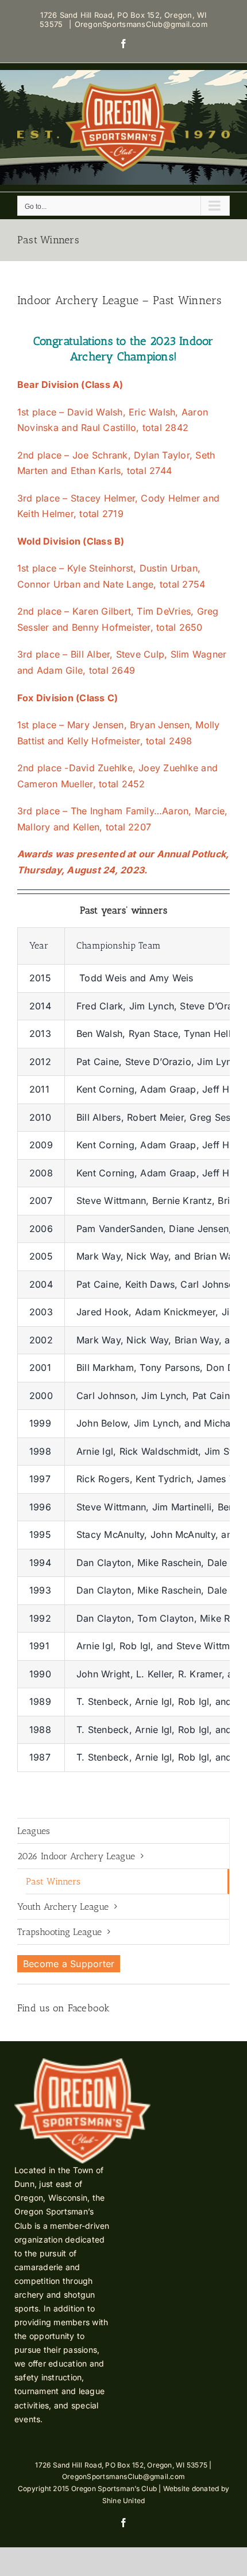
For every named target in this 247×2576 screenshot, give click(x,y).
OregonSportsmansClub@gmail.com (141, 24)
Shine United (124, 2501)
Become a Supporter (69, 1964)
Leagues (34, 1831)
